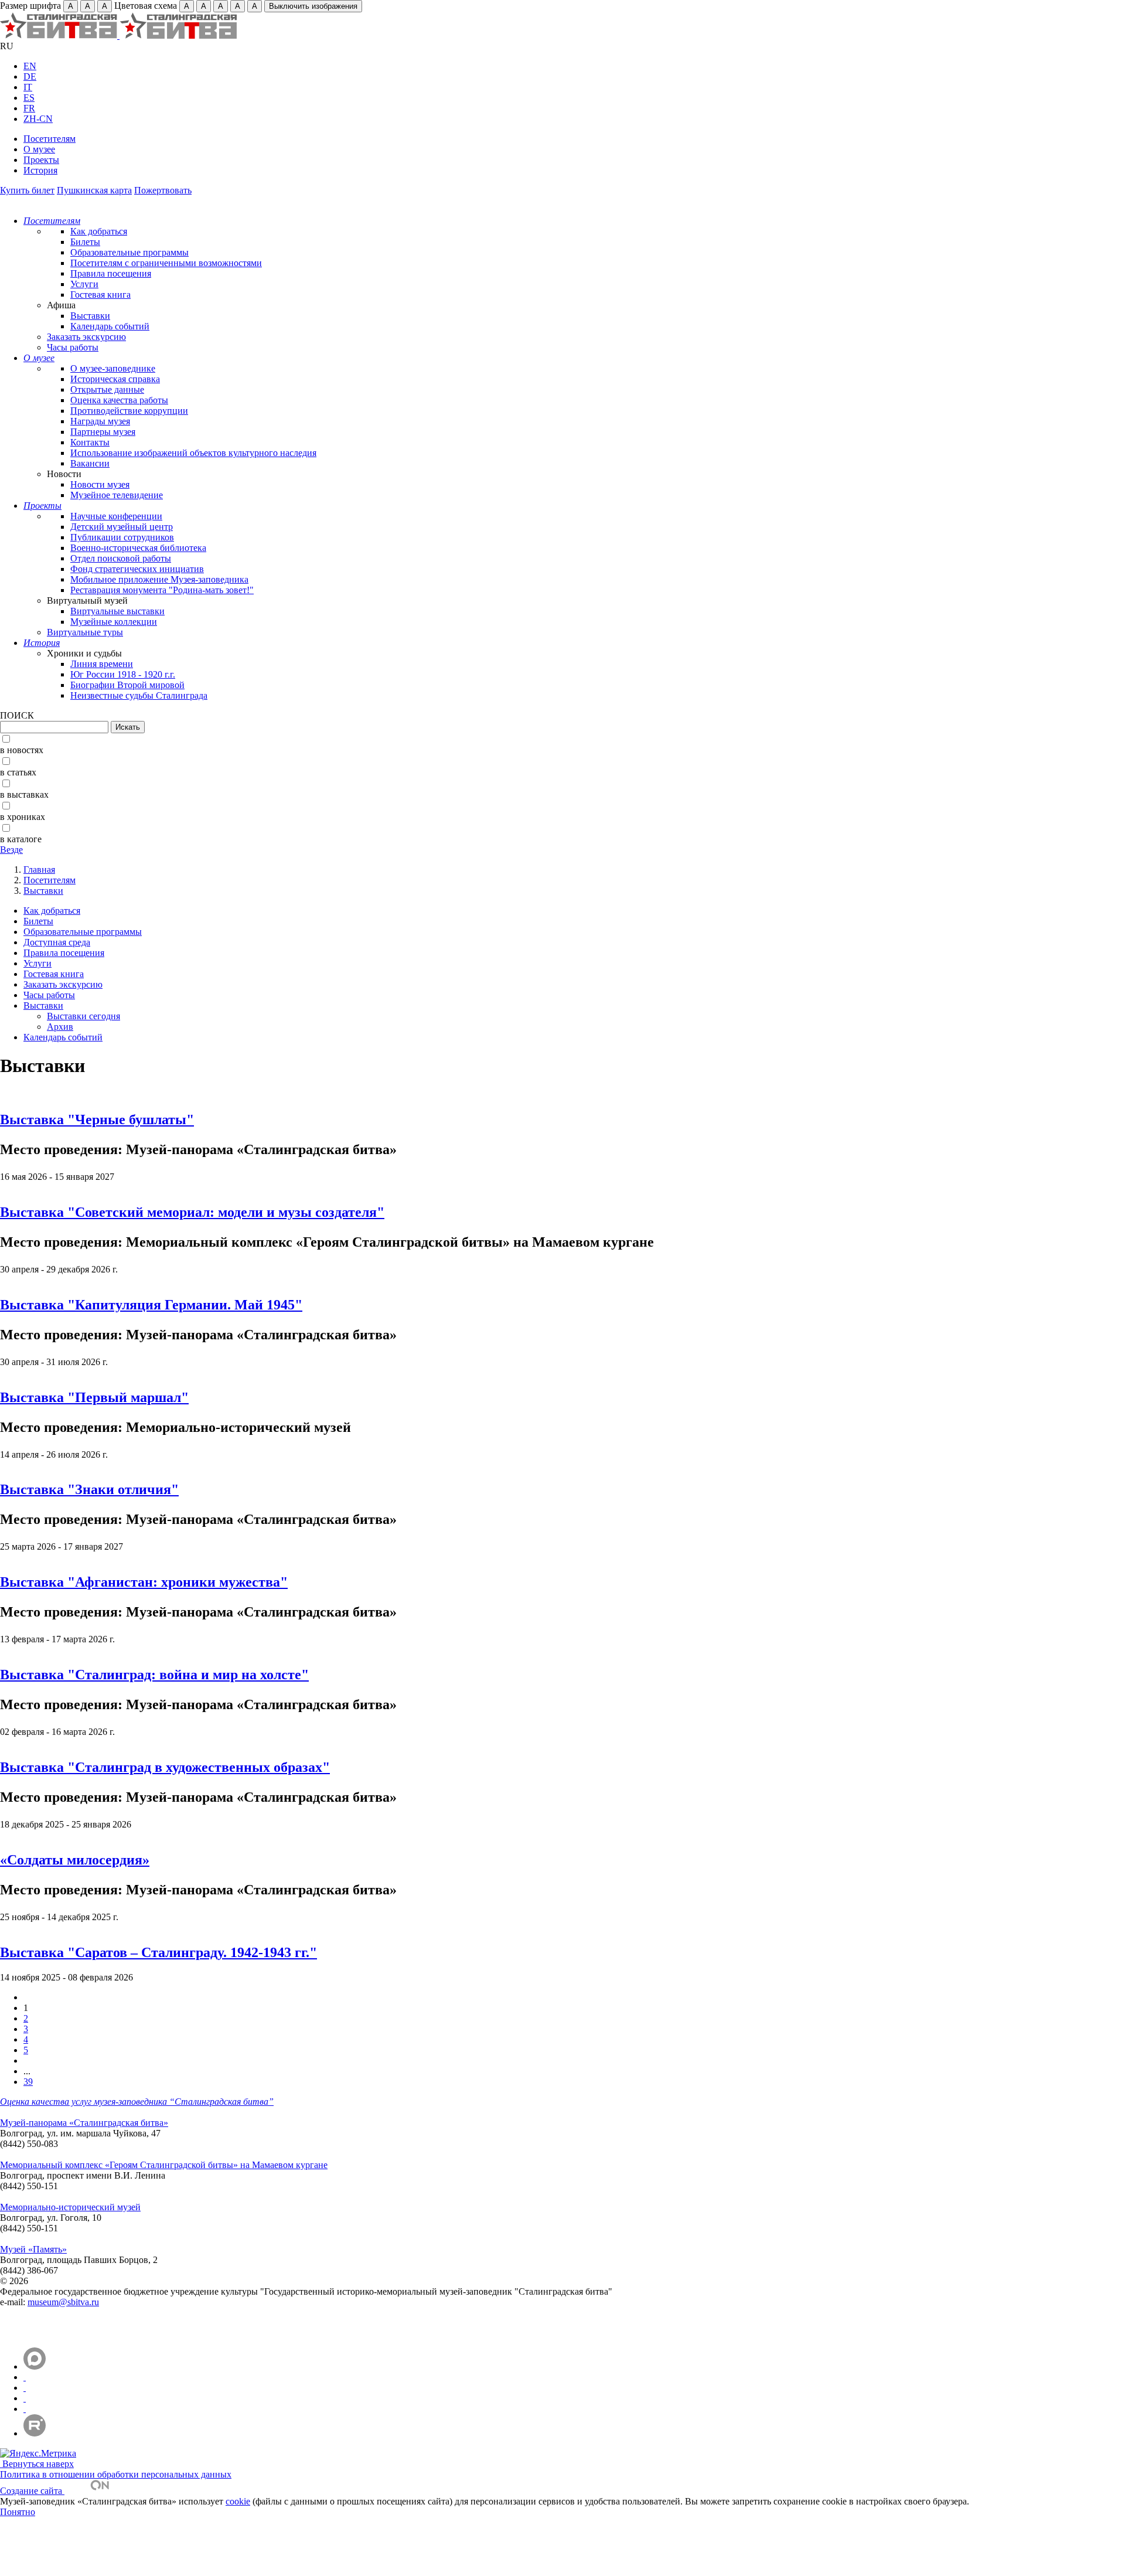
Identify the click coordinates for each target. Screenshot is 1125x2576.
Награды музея (100, 421)
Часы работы (73, 347)
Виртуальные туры (85, 632)
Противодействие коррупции (129, 411)
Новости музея (100, 484)
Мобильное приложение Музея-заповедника (159, 579)
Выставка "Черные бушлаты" (97, 1119)
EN (30, 66)
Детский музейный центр (122, 527)
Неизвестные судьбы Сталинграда (139, 695)
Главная (39, 870)
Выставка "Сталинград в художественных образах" (165, 1767)
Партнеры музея (103, 432)
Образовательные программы (129, 252)
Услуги (84, 284)
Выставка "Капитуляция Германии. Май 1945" (151, 1305)
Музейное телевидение (117, 495)
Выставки (90, 316)
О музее (39, 149)
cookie (238, 2501)
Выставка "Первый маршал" (94, 1397)
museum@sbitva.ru (63, 2302)
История (40, 170)
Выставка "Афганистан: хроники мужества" (144, 1582)
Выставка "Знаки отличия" (89, 1489)
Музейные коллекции (114, 622)
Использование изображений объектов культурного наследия (193, 453)
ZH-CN (38, 119)
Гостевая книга (100, 295)
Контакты (90, 442)
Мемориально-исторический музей (70, 2207)
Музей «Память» (33, 2249)
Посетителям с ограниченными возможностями (166, 263)
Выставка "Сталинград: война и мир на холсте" (154, 1675)
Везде (11, 850)
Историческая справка (115, 379)
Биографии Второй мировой (127, 685)
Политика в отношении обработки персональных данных (116, 2474)
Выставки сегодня (83, 1016)
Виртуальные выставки (117, 611)
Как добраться (99, 231)
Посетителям (50, 139)
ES (29, 98)
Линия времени (102, 664)
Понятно (18, 2512)
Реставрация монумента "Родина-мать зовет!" (162, 590)
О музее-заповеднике (113, 368)
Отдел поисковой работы (121, 558)
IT (28, 87)
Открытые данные (107, 389)
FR (29, 108)
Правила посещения (111, 273)
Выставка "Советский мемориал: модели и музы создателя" (192, 1212)
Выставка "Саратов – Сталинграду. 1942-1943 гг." (158, 1952)
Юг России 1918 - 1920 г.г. (123, 674)
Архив (60, 1027)
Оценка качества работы (119, 400)
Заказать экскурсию (86, 337)
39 (28, 2082)
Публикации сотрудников (122, 537)
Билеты (85, 242)
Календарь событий (110, 326)
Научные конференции (116, 516)
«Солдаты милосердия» (75, 1860)
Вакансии (90, 463)
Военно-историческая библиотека (138, 548)
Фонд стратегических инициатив (137, 569)
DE (30, 76)
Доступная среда (57, 942)
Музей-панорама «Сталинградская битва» (84, 2123)
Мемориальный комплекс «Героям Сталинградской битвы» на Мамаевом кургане (164, 2165)
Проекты (41, 160)
